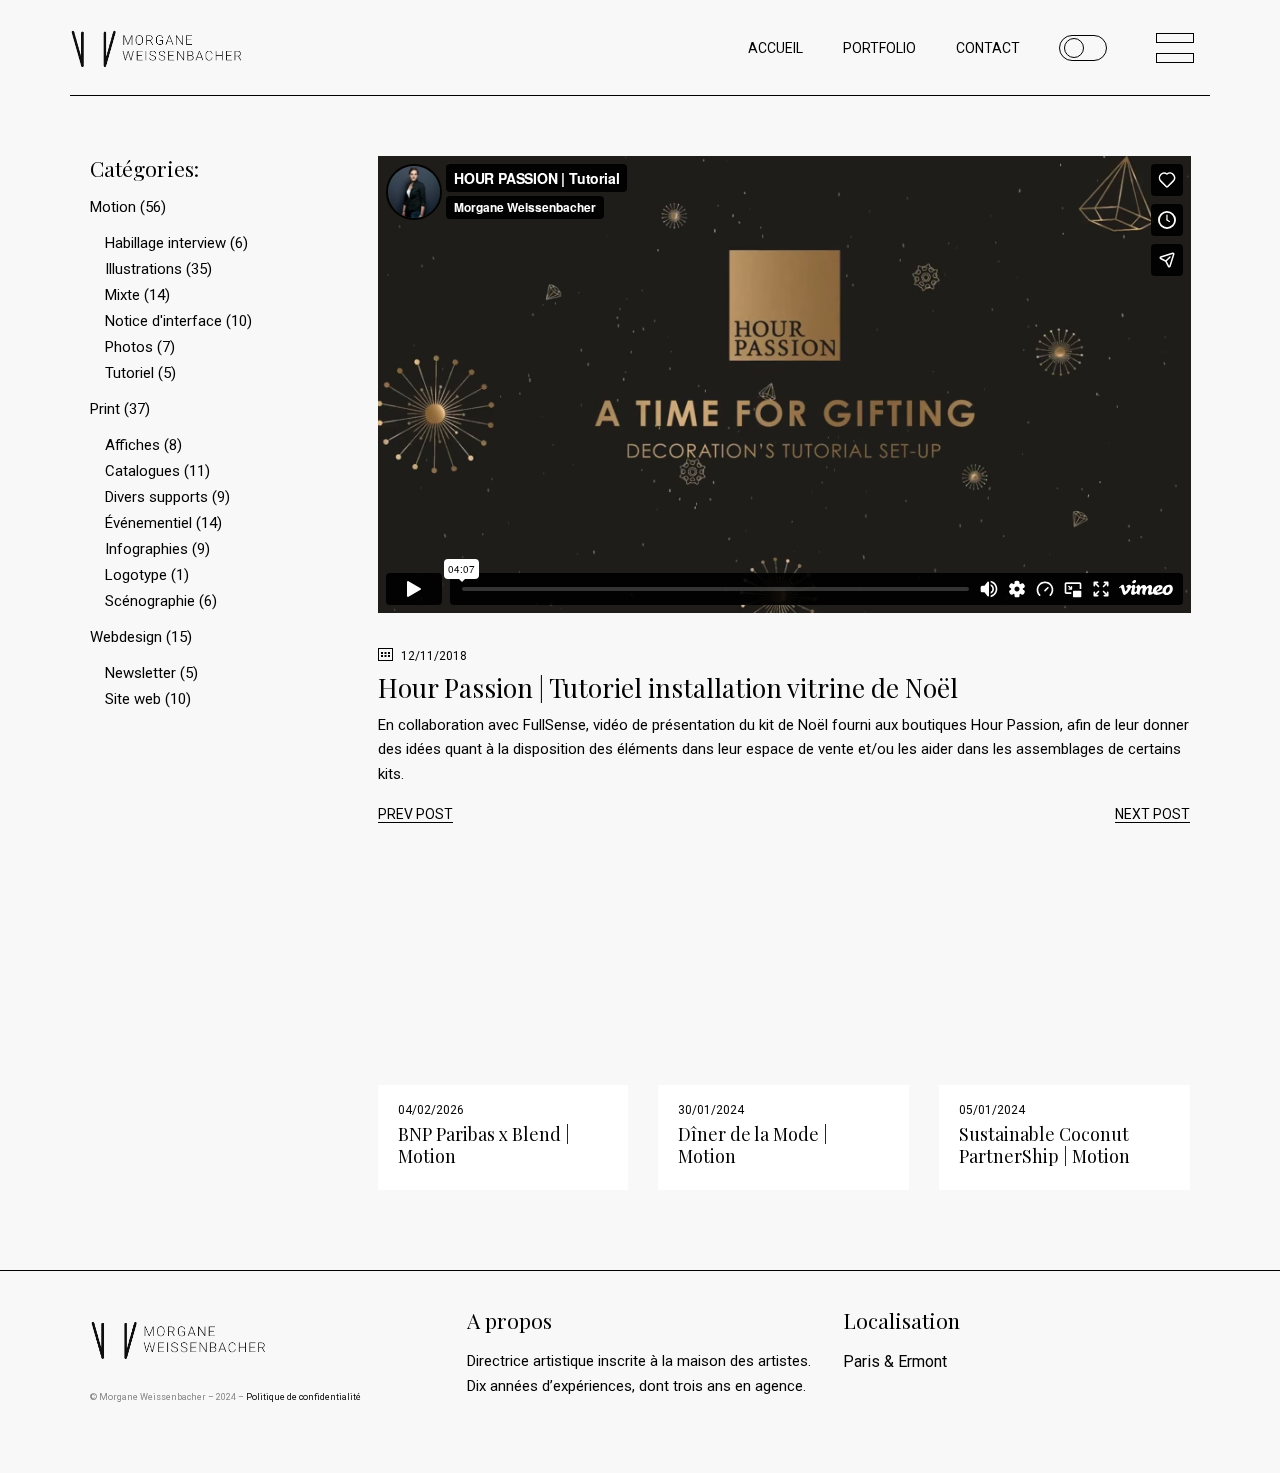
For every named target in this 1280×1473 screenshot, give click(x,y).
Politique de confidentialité (303, 1397)
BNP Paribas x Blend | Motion (484, 1145)
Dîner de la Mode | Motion (753, 1145)
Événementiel (148, 523)
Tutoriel (129, 373)
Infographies (146, 549)
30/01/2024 (711, 1110)
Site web (133, 699)
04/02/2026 (431, 1110)
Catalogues (142, 471)
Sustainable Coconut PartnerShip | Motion (1044, 1145)
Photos (129, 347)
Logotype (136, 575)
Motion (113, 207)
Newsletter (140, 673)
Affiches (132, 445)
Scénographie (150, 601)
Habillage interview (165, 243)
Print (105, 409)
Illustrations (143, 269)
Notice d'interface (163, 321)
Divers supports (156, 497)
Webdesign (126, 637)
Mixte (122, 295)
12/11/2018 (432, 656)
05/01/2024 (992, 1110)
